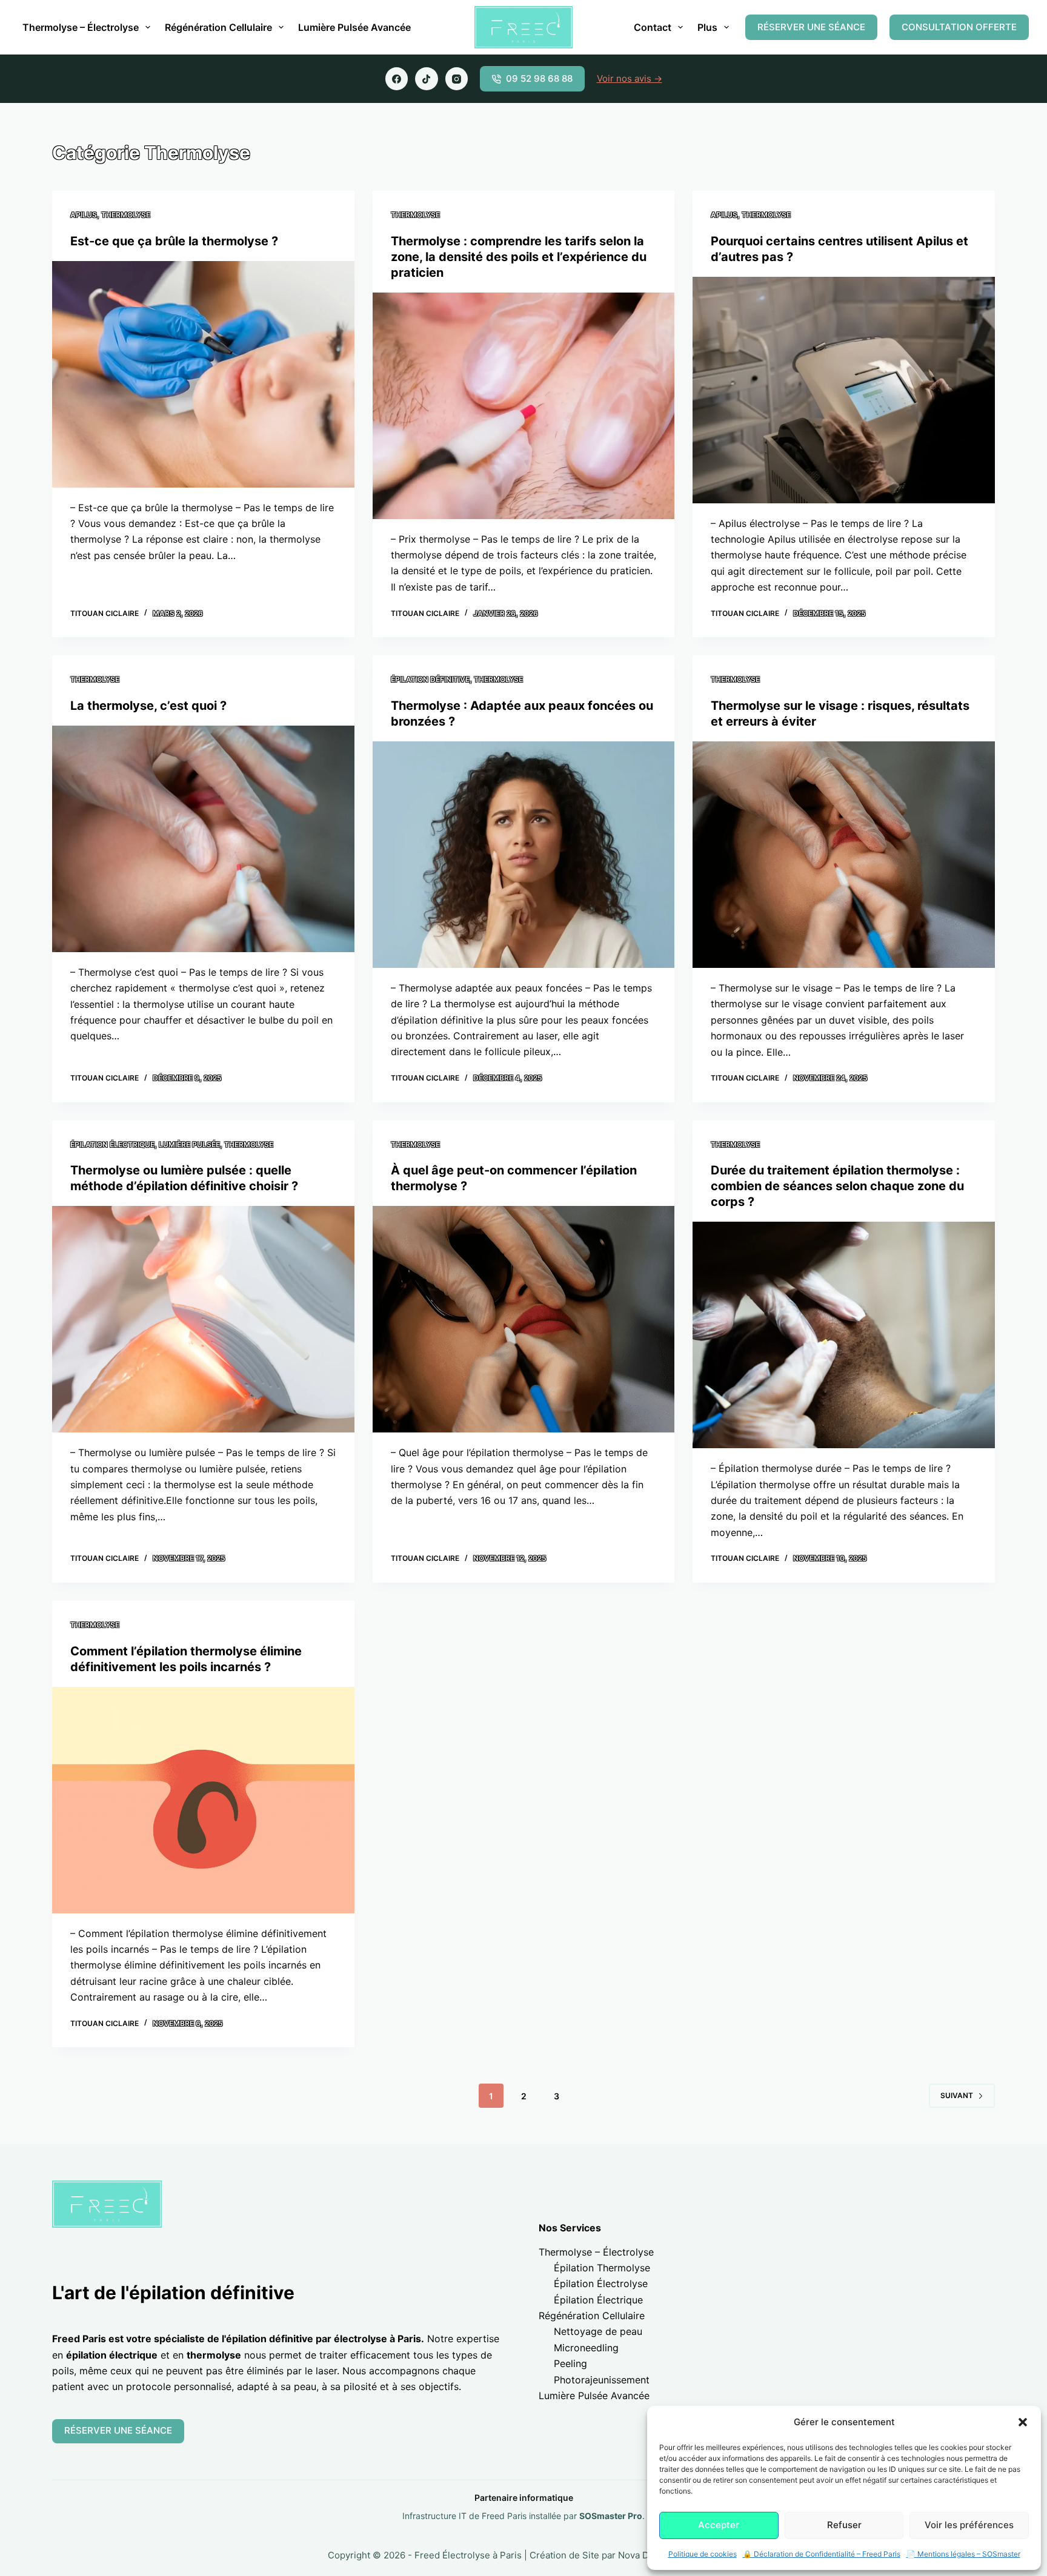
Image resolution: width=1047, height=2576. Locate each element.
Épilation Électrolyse (601, 2283)
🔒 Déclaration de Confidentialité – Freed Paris (822, 2554)
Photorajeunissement (602, 2380)
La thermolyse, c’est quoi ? (148, 706)
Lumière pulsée (189, 1144)
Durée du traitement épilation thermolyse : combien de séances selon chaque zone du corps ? (837, 1186)
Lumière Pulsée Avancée (354, 27)
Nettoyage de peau (598, 2331)
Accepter (719, 2525)
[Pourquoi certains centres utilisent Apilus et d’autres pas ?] (843, 390)
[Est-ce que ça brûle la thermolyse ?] (203, 374)
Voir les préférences (969, 2525)
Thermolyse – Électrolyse (81, 27)
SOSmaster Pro (611, 2516)
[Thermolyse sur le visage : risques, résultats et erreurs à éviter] (843, 855)
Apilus (84, 215)
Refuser (844, 2525)
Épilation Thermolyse (602, 2268)
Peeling (570, 2363)
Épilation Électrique (598, 2300)
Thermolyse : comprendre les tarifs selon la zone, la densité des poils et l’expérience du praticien (519, 257)
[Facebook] (397, 79)
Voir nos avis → (630, 78)
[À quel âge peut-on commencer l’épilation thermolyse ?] (523, 1319)
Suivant (957, 2095)
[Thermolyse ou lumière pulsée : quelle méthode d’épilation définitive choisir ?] (203, 1319)
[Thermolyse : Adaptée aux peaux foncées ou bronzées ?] (523, 855)
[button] (1023, 2422)
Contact (653, 27)
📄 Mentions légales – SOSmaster (963, 2554)
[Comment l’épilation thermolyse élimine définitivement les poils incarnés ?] (203, 1800)
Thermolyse (126, 215)
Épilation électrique (112, 1144)
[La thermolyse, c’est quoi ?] (203, 839)
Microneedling (586, 2348)
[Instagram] (457, 79)
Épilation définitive (430, 679)
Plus (707, 27)
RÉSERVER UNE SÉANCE (811, 27)
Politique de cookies (703, 2554)
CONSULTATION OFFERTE (959, 27)
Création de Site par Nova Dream (600, 2555)
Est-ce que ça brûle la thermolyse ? (174, 241)
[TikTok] (427, 79)
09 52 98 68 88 (539, 78)
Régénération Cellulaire (218, 27)
